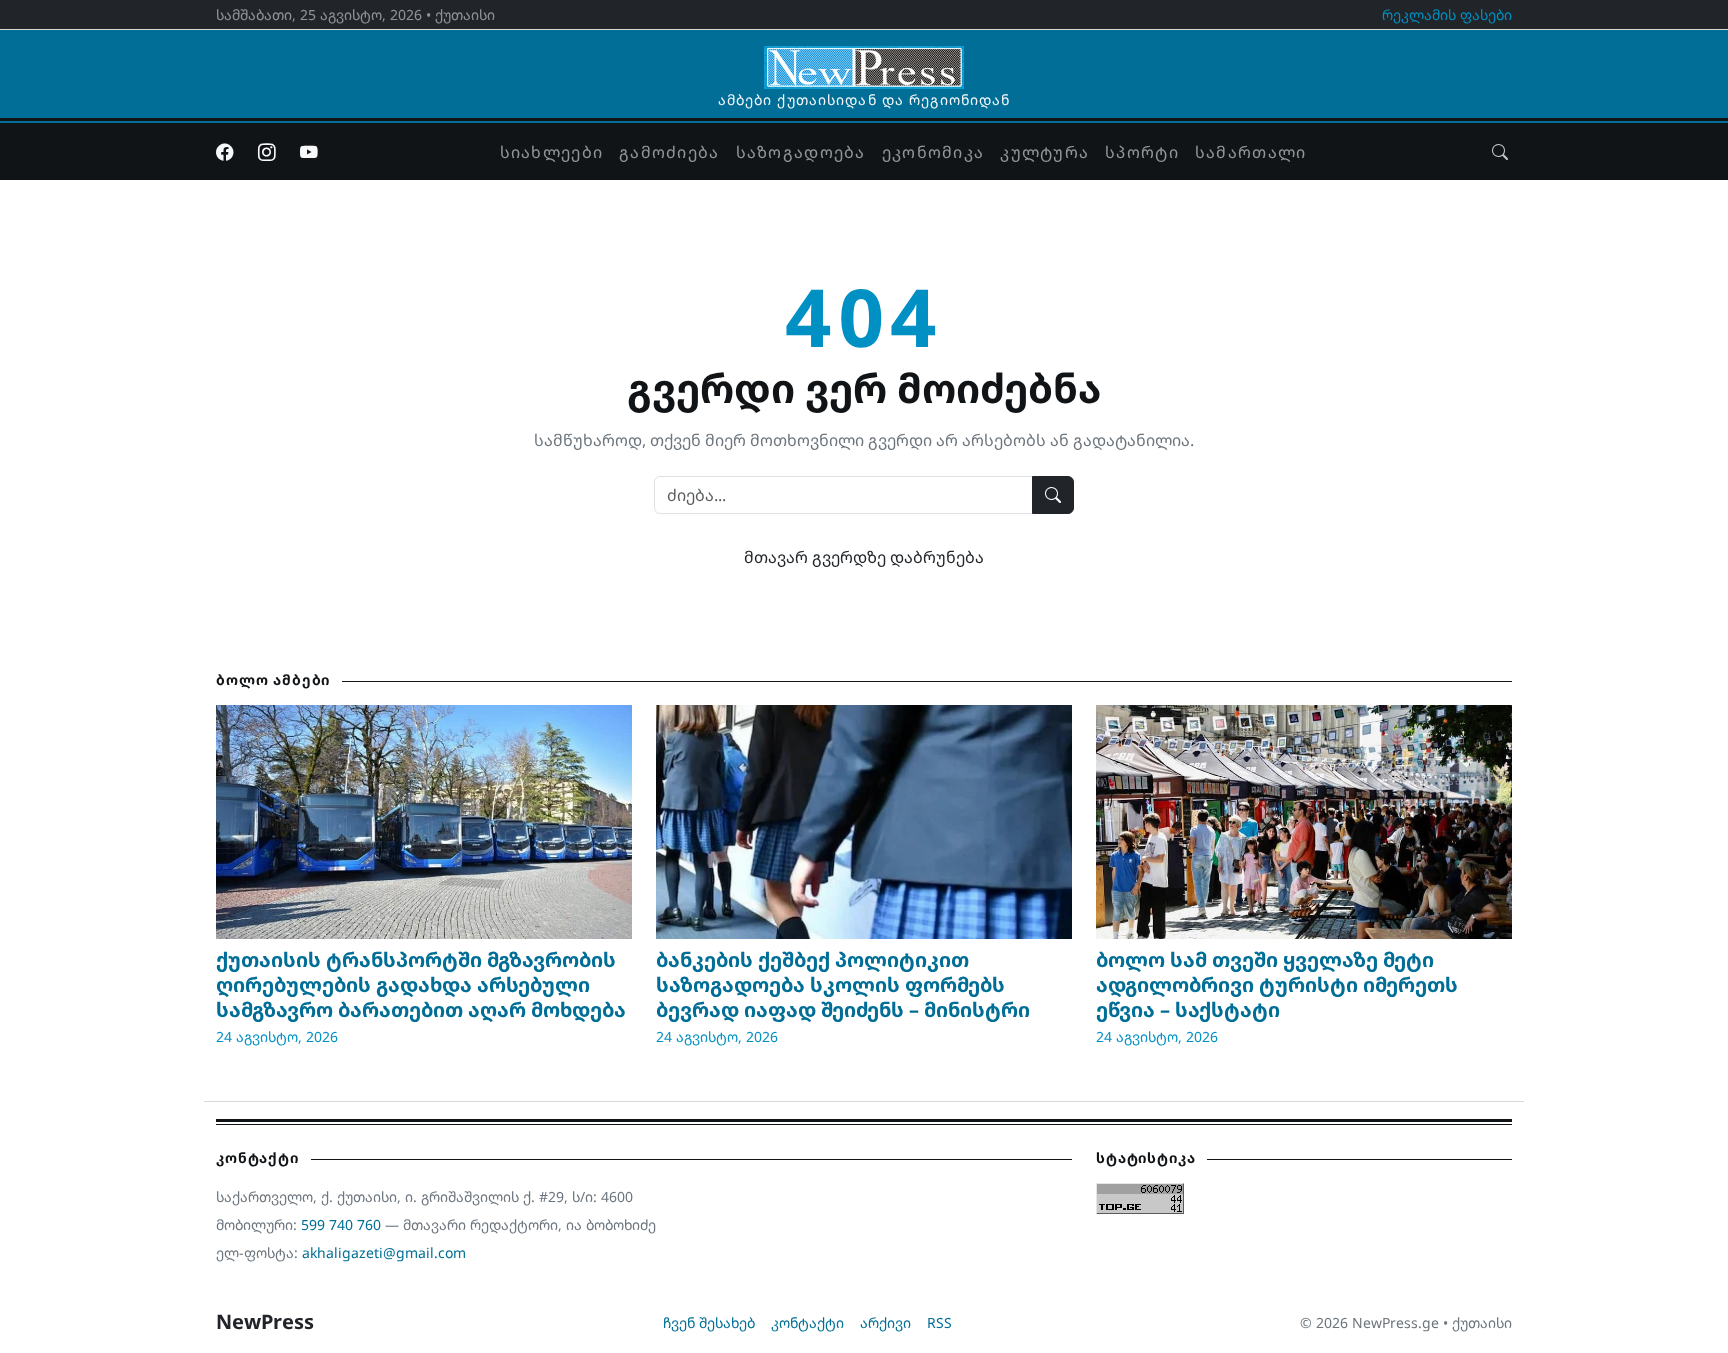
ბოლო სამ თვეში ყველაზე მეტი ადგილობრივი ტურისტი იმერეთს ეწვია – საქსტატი (1277, 984)
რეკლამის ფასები (1447, 14)
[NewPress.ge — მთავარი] (864, 58)
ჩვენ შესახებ (709, 1322)
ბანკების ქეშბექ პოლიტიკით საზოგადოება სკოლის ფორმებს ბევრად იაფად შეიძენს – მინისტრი (843, 984)
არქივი (885, 1322)
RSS (939, 1322)
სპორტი (1142, 152)
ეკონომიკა (933, 152)
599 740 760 (341, 1224)
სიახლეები (552, 152)
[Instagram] (267, 152)
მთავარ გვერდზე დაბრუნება (864, 557)
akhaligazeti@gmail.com (384, 1252)
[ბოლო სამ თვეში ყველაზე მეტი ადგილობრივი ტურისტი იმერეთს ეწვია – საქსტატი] (1304, 822)
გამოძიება (669, 152)
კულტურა (1044, 152)
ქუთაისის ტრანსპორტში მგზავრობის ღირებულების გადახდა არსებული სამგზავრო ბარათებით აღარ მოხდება (421, 984)
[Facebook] (225, 152)
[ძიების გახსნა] (1500, 152)
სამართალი (1251, 152)
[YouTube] (309, 152)
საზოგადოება (801, 152)
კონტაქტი (807, 1322)
